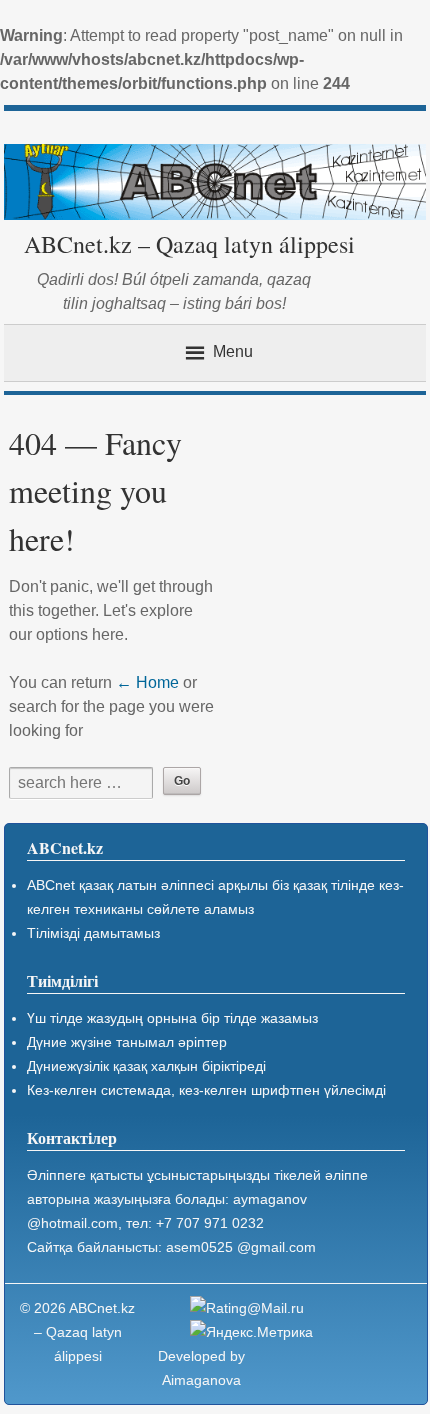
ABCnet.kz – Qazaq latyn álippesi (189, 244)
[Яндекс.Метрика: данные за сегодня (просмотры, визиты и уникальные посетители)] (251, 1332)
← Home (147, 682)
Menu (233, 351)
